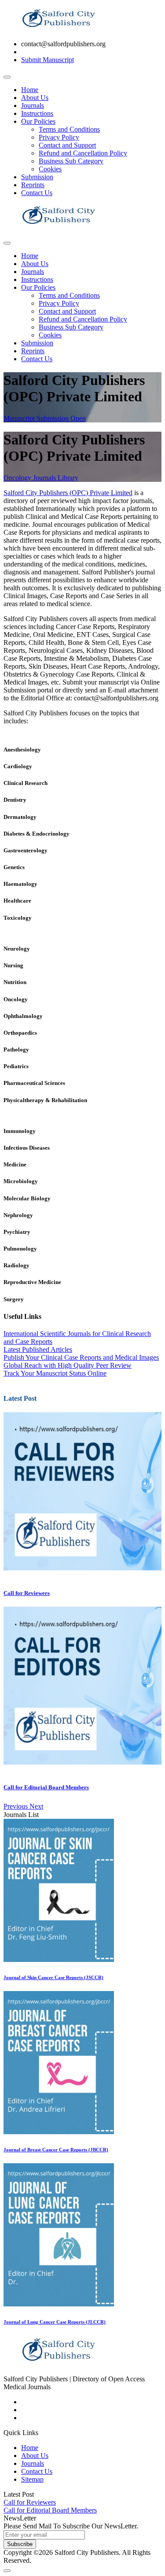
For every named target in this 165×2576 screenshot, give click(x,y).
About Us (35, 98)
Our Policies (38, 121)
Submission (37, 177)
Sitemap (32, 2479)
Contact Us (37, 193)
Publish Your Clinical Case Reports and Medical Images (81, 1357)
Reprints (33, 185)
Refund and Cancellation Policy (83, 153)
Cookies (50, 169)
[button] (16, 1806)
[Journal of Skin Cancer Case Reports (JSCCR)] (59, 1960)
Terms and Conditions (69, 129)
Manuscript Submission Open (45, 418)
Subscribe (20, 2544)
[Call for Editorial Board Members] (82, 1762)
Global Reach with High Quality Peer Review (68, 1365)
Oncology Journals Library (41, 478)
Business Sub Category (71, 161)
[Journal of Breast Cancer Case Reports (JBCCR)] (59, 2132)
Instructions (37, 113)
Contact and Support (67, 145)
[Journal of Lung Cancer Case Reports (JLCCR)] (59, 2304)
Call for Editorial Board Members (46, 1787)
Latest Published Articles (38, 1349)
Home (30, 90)
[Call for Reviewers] (82, 1568)
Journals (33, 105)
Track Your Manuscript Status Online (55, 1373)
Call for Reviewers (27, 1593)
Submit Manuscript (48, 60)
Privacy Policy (59, 137)
